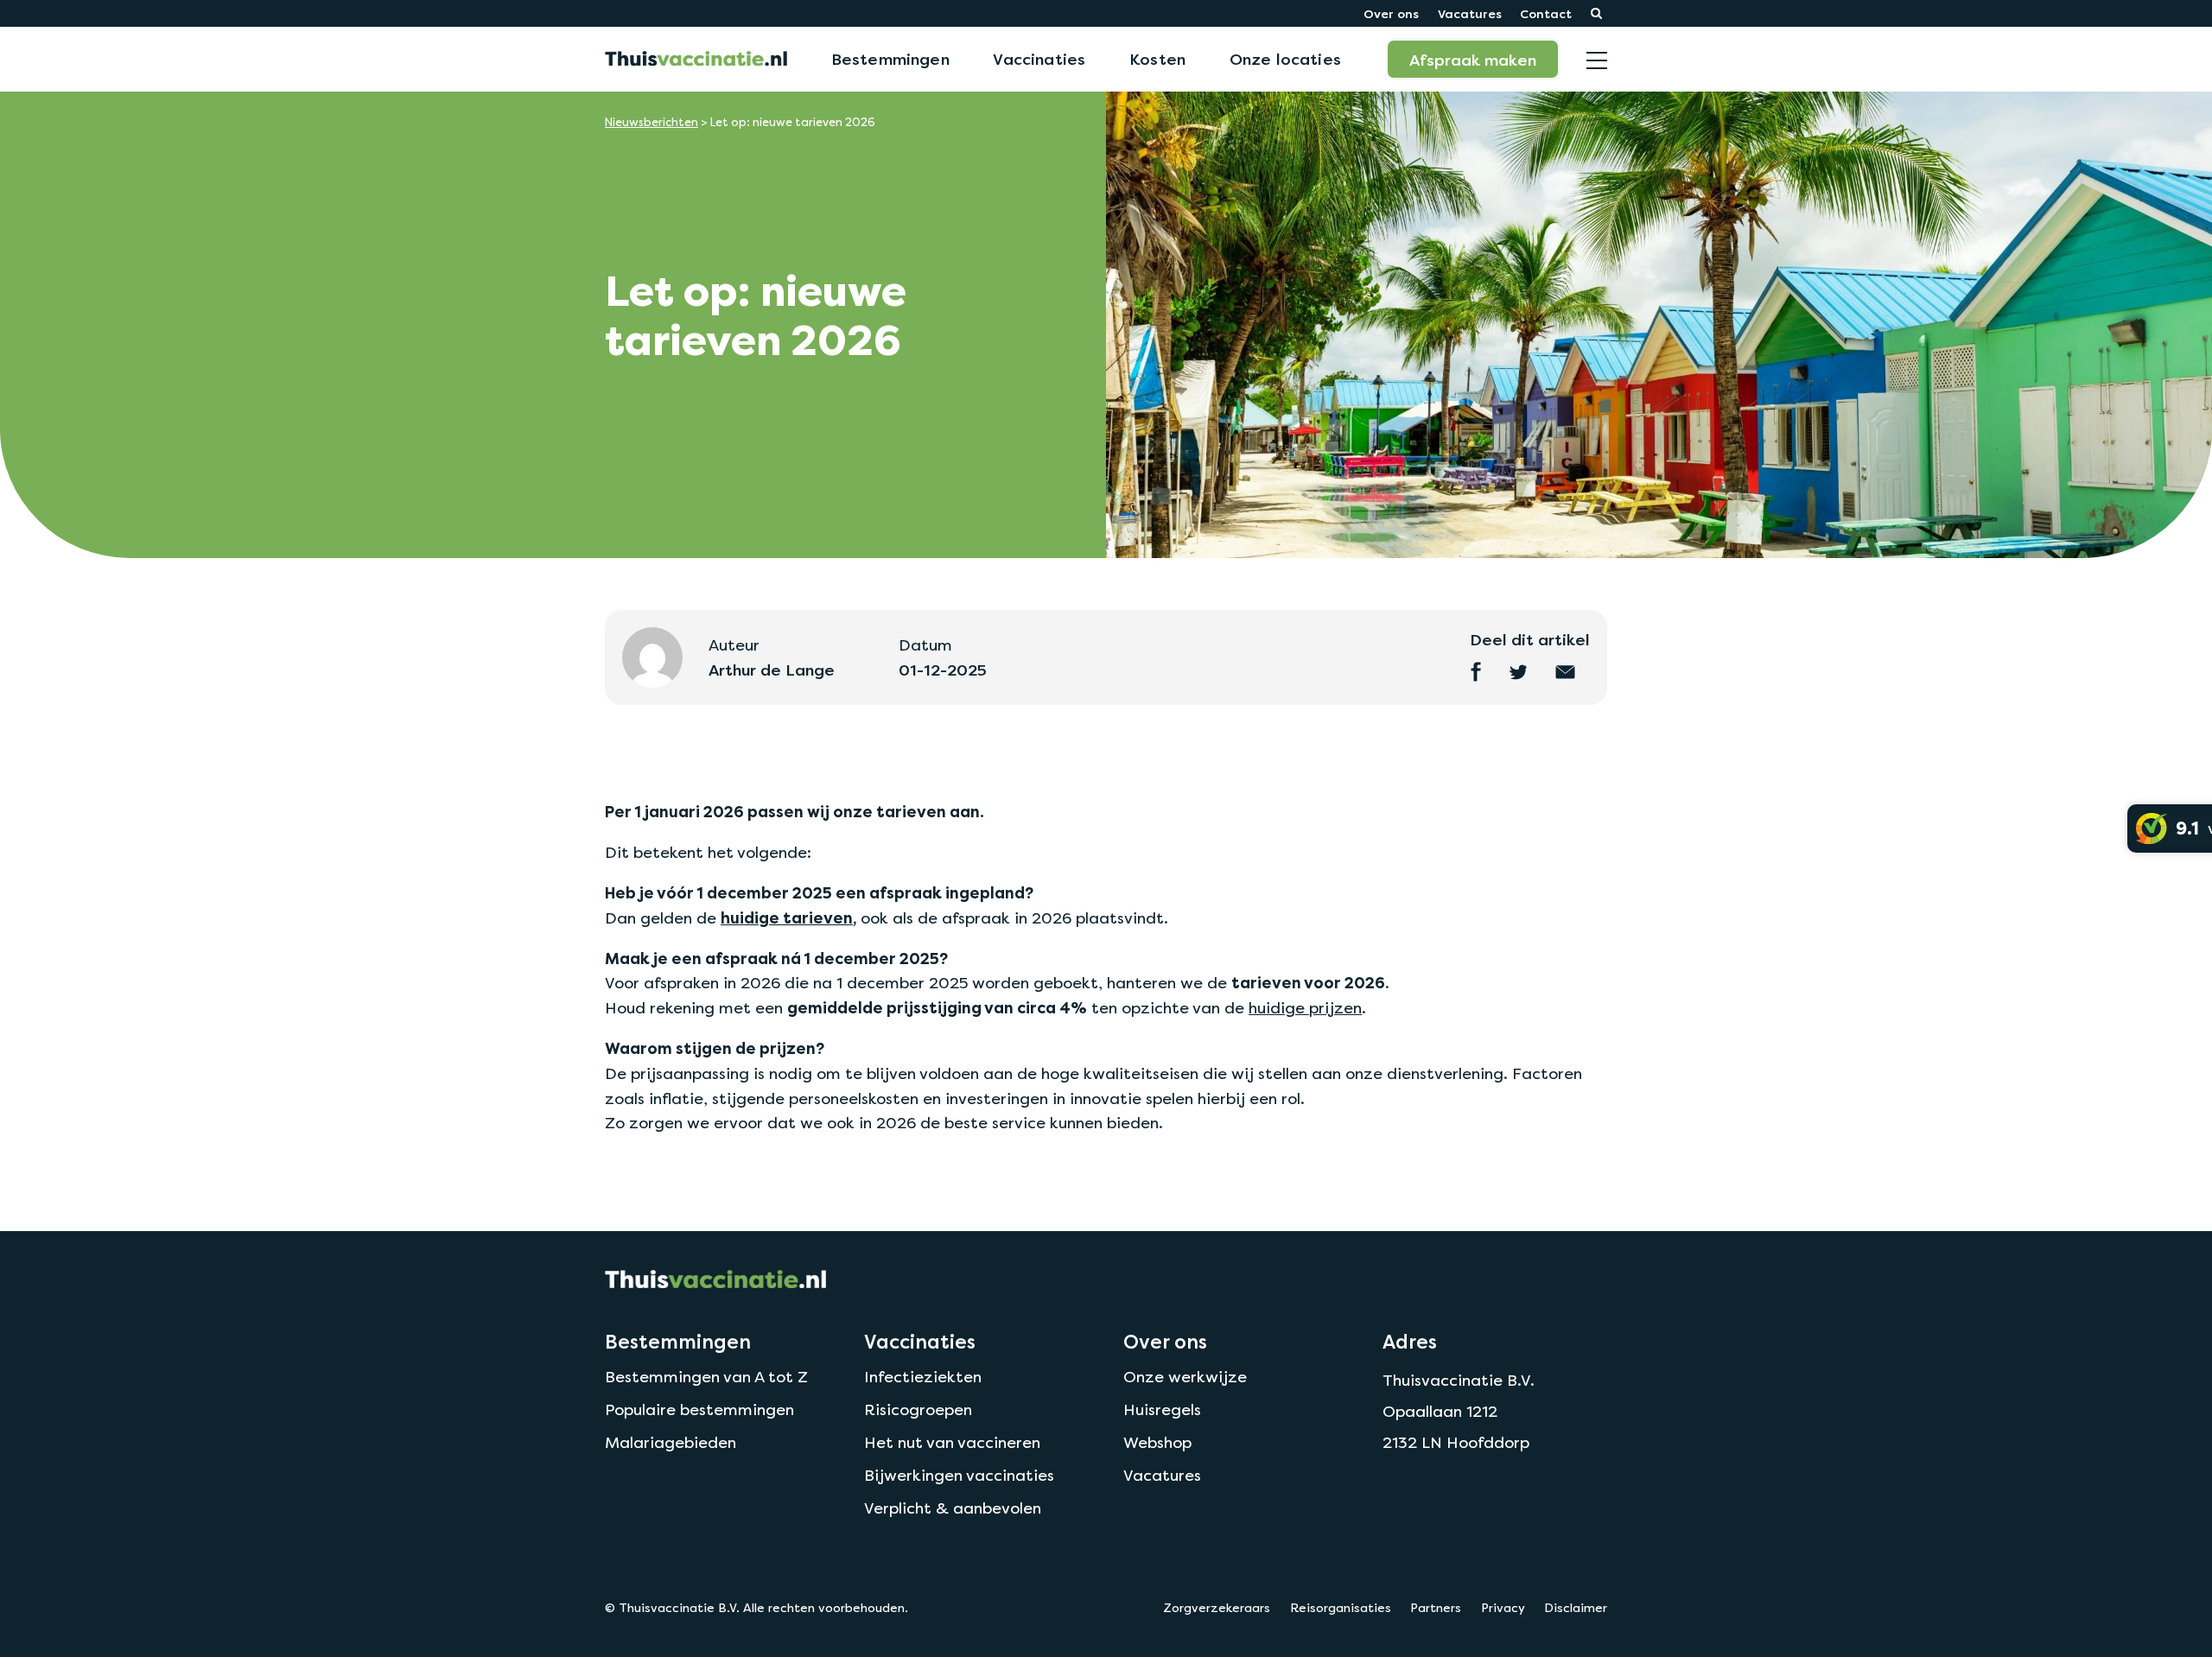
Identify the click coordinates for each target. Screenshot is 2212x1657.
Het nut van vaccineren (952, 1442)
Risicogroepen (918, 1409)
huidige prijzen (1305, 1008)
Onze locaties (1285, 59)
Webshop (1157, 1442)
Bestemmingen (890, 59)
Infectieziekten (923, 1377)
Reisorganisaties (1341, 1608)
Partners (1436, 1608)
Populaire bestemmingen (699, 1409)
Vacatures (1470, 13)
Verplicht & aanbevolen (953, 1508)
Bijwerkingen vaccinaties (959, 1475)
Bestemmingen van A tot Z (706, 1377)
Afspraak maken (1473, 60)
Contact (1546, 13)
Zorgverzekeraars (1217, 1608)
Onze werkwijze (1185, 1377)
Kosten (1157, 59)
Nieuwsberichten (652, 122)
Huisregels (1162, 1409)
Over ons (1391, 13)
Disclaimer (1576, 1608)
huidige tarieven (787, 918)
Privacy (1503, 1608)
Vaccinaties (1039, 59)
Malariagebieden (671, 1442)
